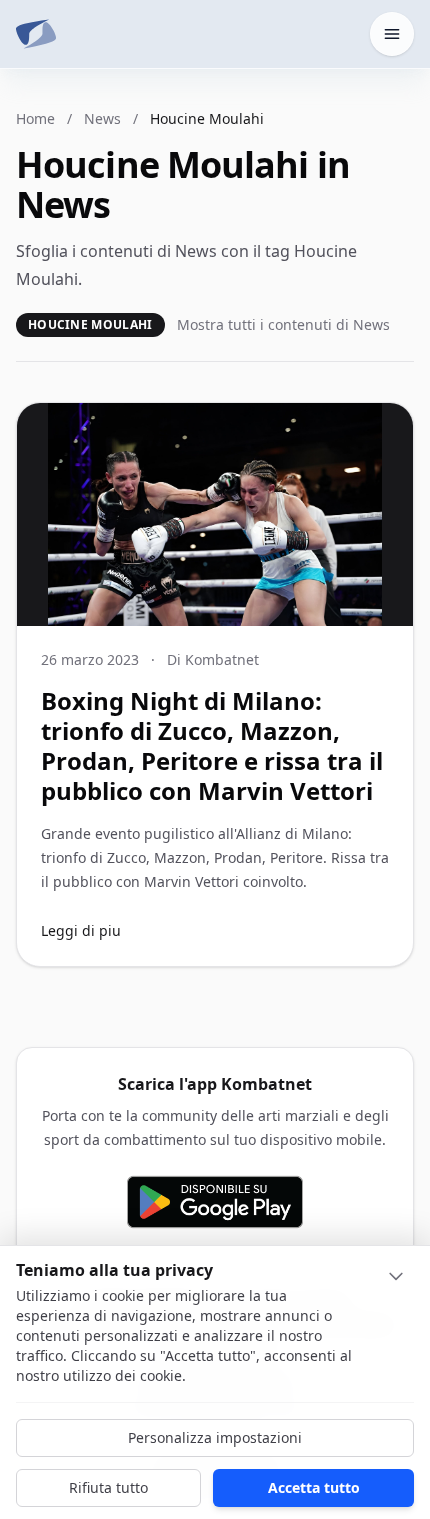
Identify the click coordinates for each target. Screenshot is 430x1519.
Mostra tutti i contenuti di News (283, 324)
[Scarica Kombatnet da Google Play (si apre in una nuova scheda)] (215, 1202)
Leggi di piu (81, 930)
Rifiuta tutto (108, 1487)
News (102, 118)
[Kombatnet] (36, 34)
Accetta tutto (314, 1487)
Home (35, 118)
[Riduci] (396, 1276)
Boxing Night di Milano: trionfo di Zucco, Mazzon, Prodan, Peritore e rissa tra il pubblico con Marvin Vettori (212, 745)
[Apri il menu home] (392, 34)
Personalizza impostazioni (215, 1437)
